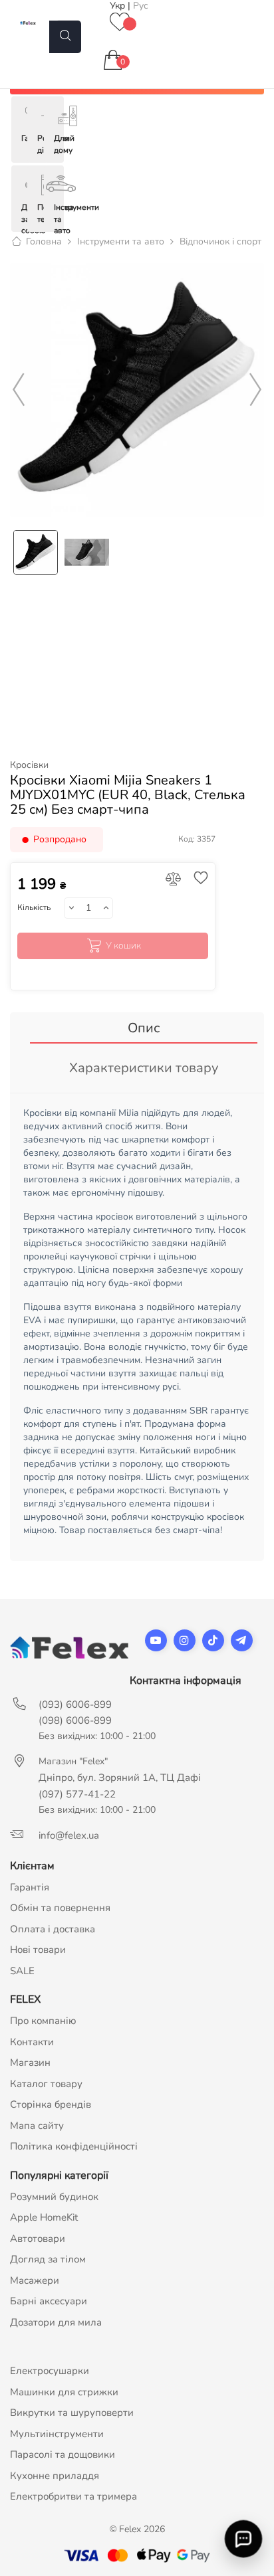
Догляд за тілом (48, 2259)
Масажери (35, 2280)
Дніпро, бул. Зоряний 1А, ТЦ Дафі (120, 1778)
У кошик (123, 946)
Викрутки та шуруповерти (72, 2413)
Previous (19, 390)
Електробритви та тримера (73, 2496)
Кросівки (29, 765)
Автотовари (38, 2239)
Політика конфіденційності (74, 2146)
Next (255, 390)
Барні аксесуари (49, 2301)
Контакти (32, 2042)
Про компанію (43, 2021)
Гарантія (30, 1887)
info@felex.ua (69, 1835)
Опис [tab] (144, 1028)
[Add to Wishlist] (198, 879)
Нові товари (38, 1950)
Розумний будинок (54, 2197)
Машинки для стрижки (64, 2392)
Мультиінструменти (57, 2434)
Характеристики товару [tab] (144, 1068)
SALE (22, 1971)
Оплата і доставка (53, 1929)
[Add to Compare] (173, 880)
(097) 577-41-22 (77, 1794)
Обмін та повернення (60, 1908)
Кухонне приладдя (55, 2476)
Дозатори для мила (56, 2322)
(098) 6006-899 (75, 1720)
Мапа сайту (37, 2126)
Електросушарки (50, 2371)
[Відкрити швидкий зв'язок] (243, 2538)
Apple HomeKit (44, 2217)
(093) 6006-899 (75, 1704)
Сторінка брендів (51, 2104)
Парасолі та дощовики (63, 2454)
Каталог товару (46, 2084)
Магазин (30, 2063)
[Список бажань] (120, 23)
